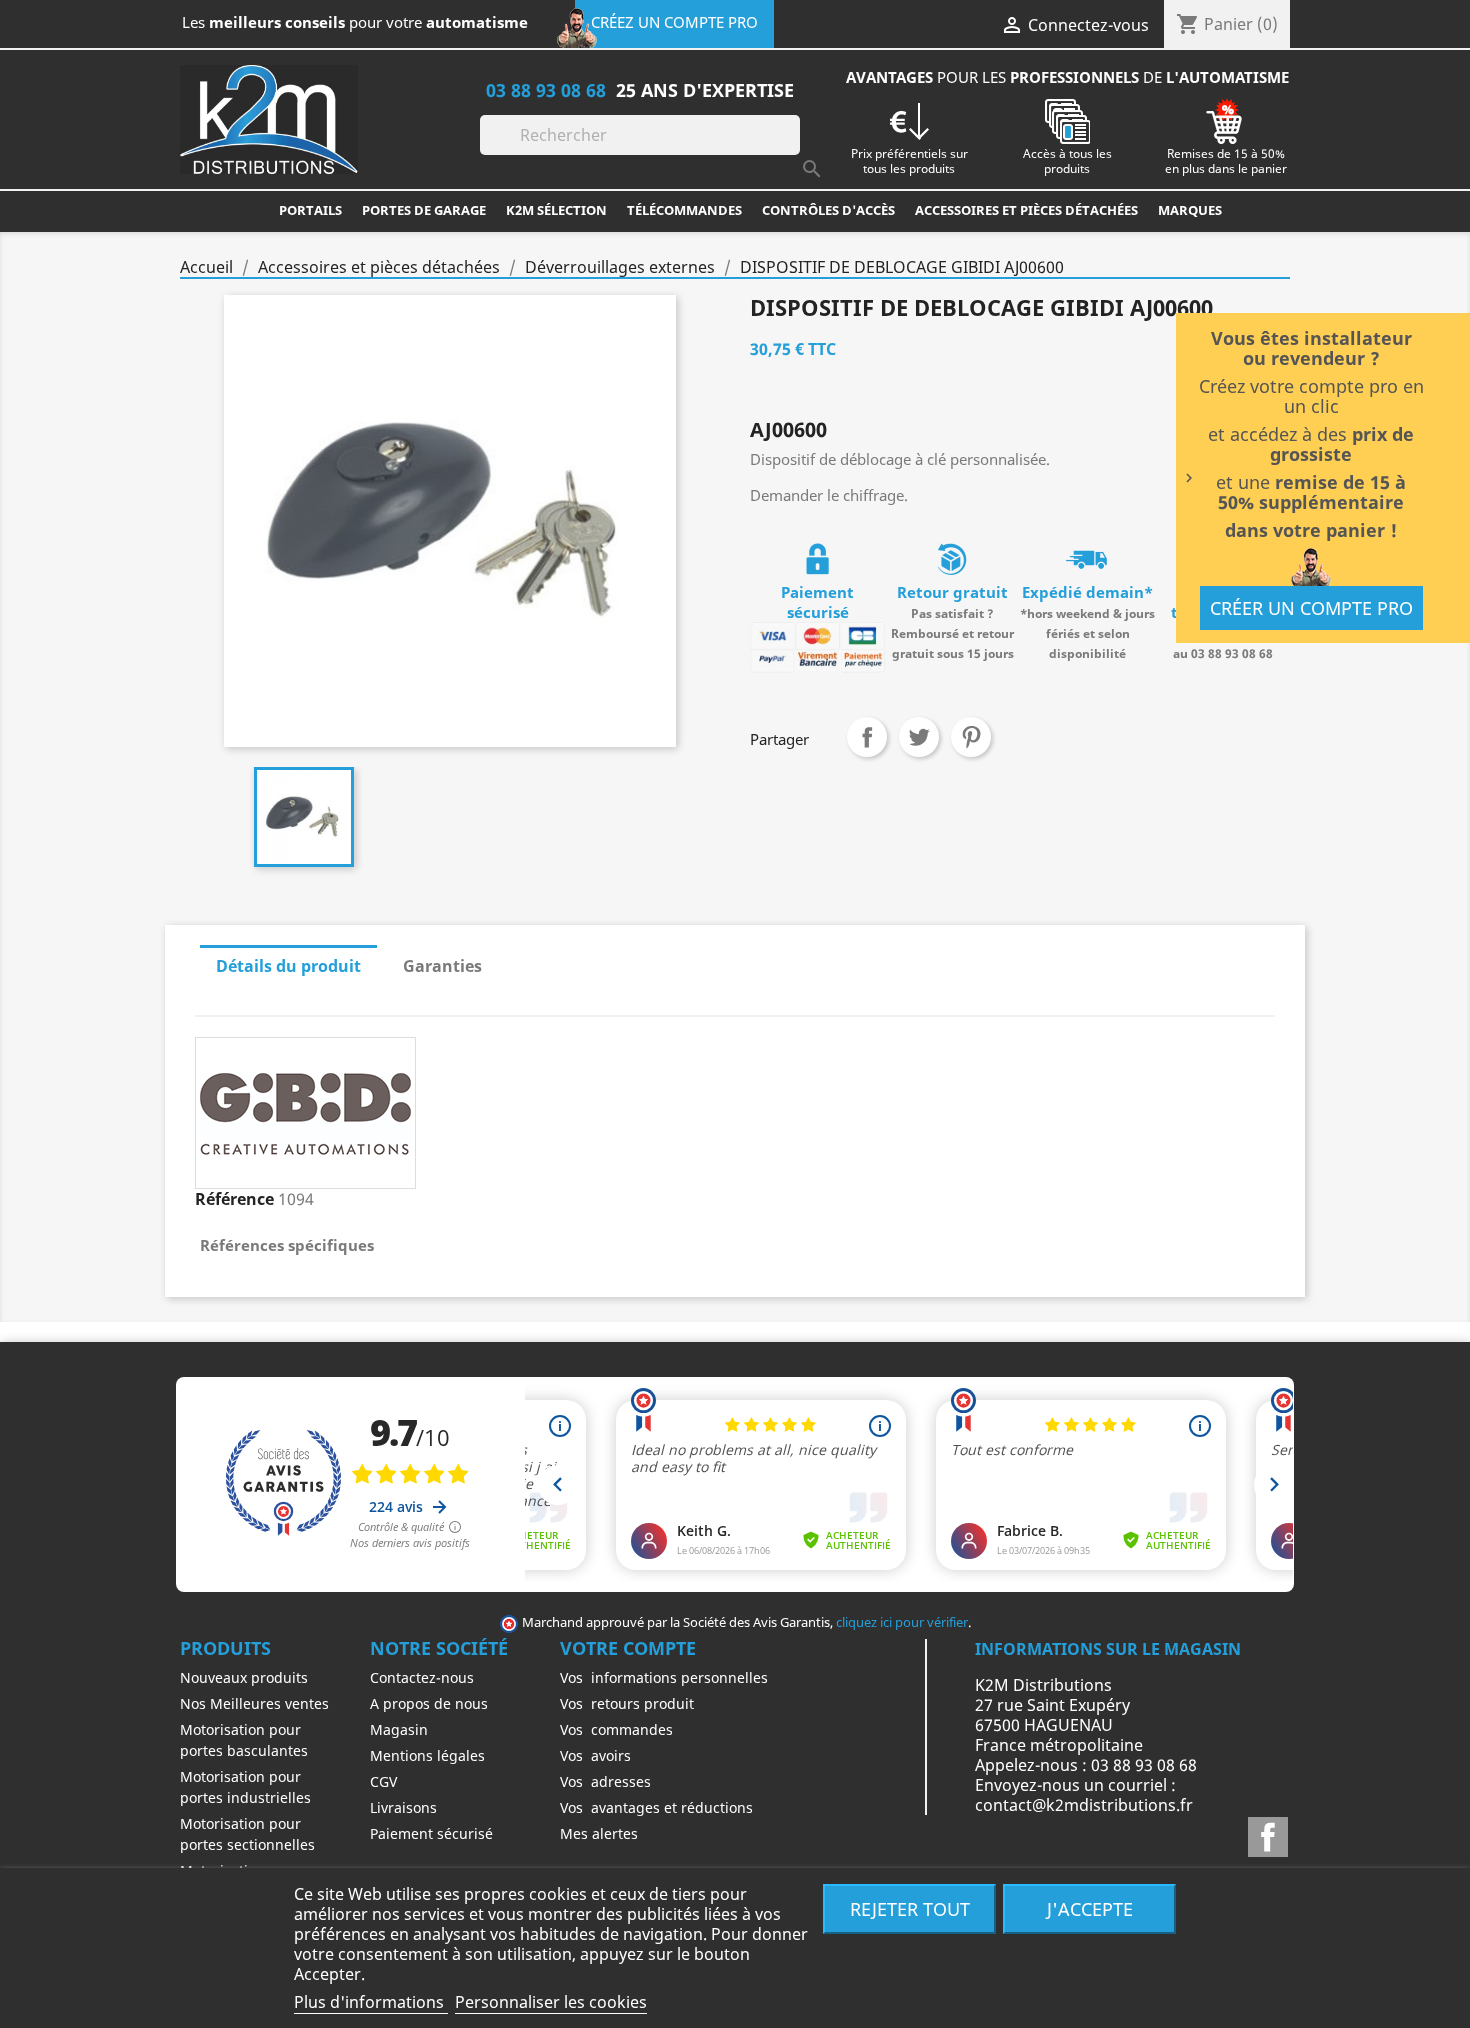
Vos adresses (605, 1781)
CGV (383, 1781)
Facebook (1268, 1837)
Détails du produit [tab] (288, 966)
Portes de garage (424, 210)
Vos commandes (616, 1729)
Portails (310, 210)
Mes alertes (599, 1833)
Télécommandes (684, 210)
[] (792, 149)
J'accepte (1090, 1908)
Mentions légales (427, 1755)
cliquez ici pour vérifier (902, 1622)
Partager (867, 737)
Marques (1190, 210)
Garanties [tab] (442, 966)
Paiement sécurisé (431, 1833)
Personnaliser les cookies (551, 2002)
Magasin (399, 1729)
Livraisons (403, 1807)
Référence (234, 1199)
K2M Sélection (556, 210)
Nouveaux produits (244, 1677)
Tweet (919, 737)
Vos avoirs (595, 1755)
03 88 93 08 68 (546, 89)
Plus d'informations (371, 2002)
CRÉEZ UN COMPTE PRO (674, 22)
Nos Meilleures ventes (254, 1703)
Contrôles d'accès (828, 210)
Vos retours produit (627, 1703)
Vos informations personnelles (664, 1677)
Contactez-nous (422, 1677)
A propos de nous (429, 1703)
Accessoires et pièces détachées (1026, 210)
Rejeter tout (910, 1908)
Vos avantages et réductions (656, 1807)
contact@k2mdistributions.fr (1084, 1805)
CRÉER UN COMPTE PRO (1311, 608)
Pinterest (971, 737)
